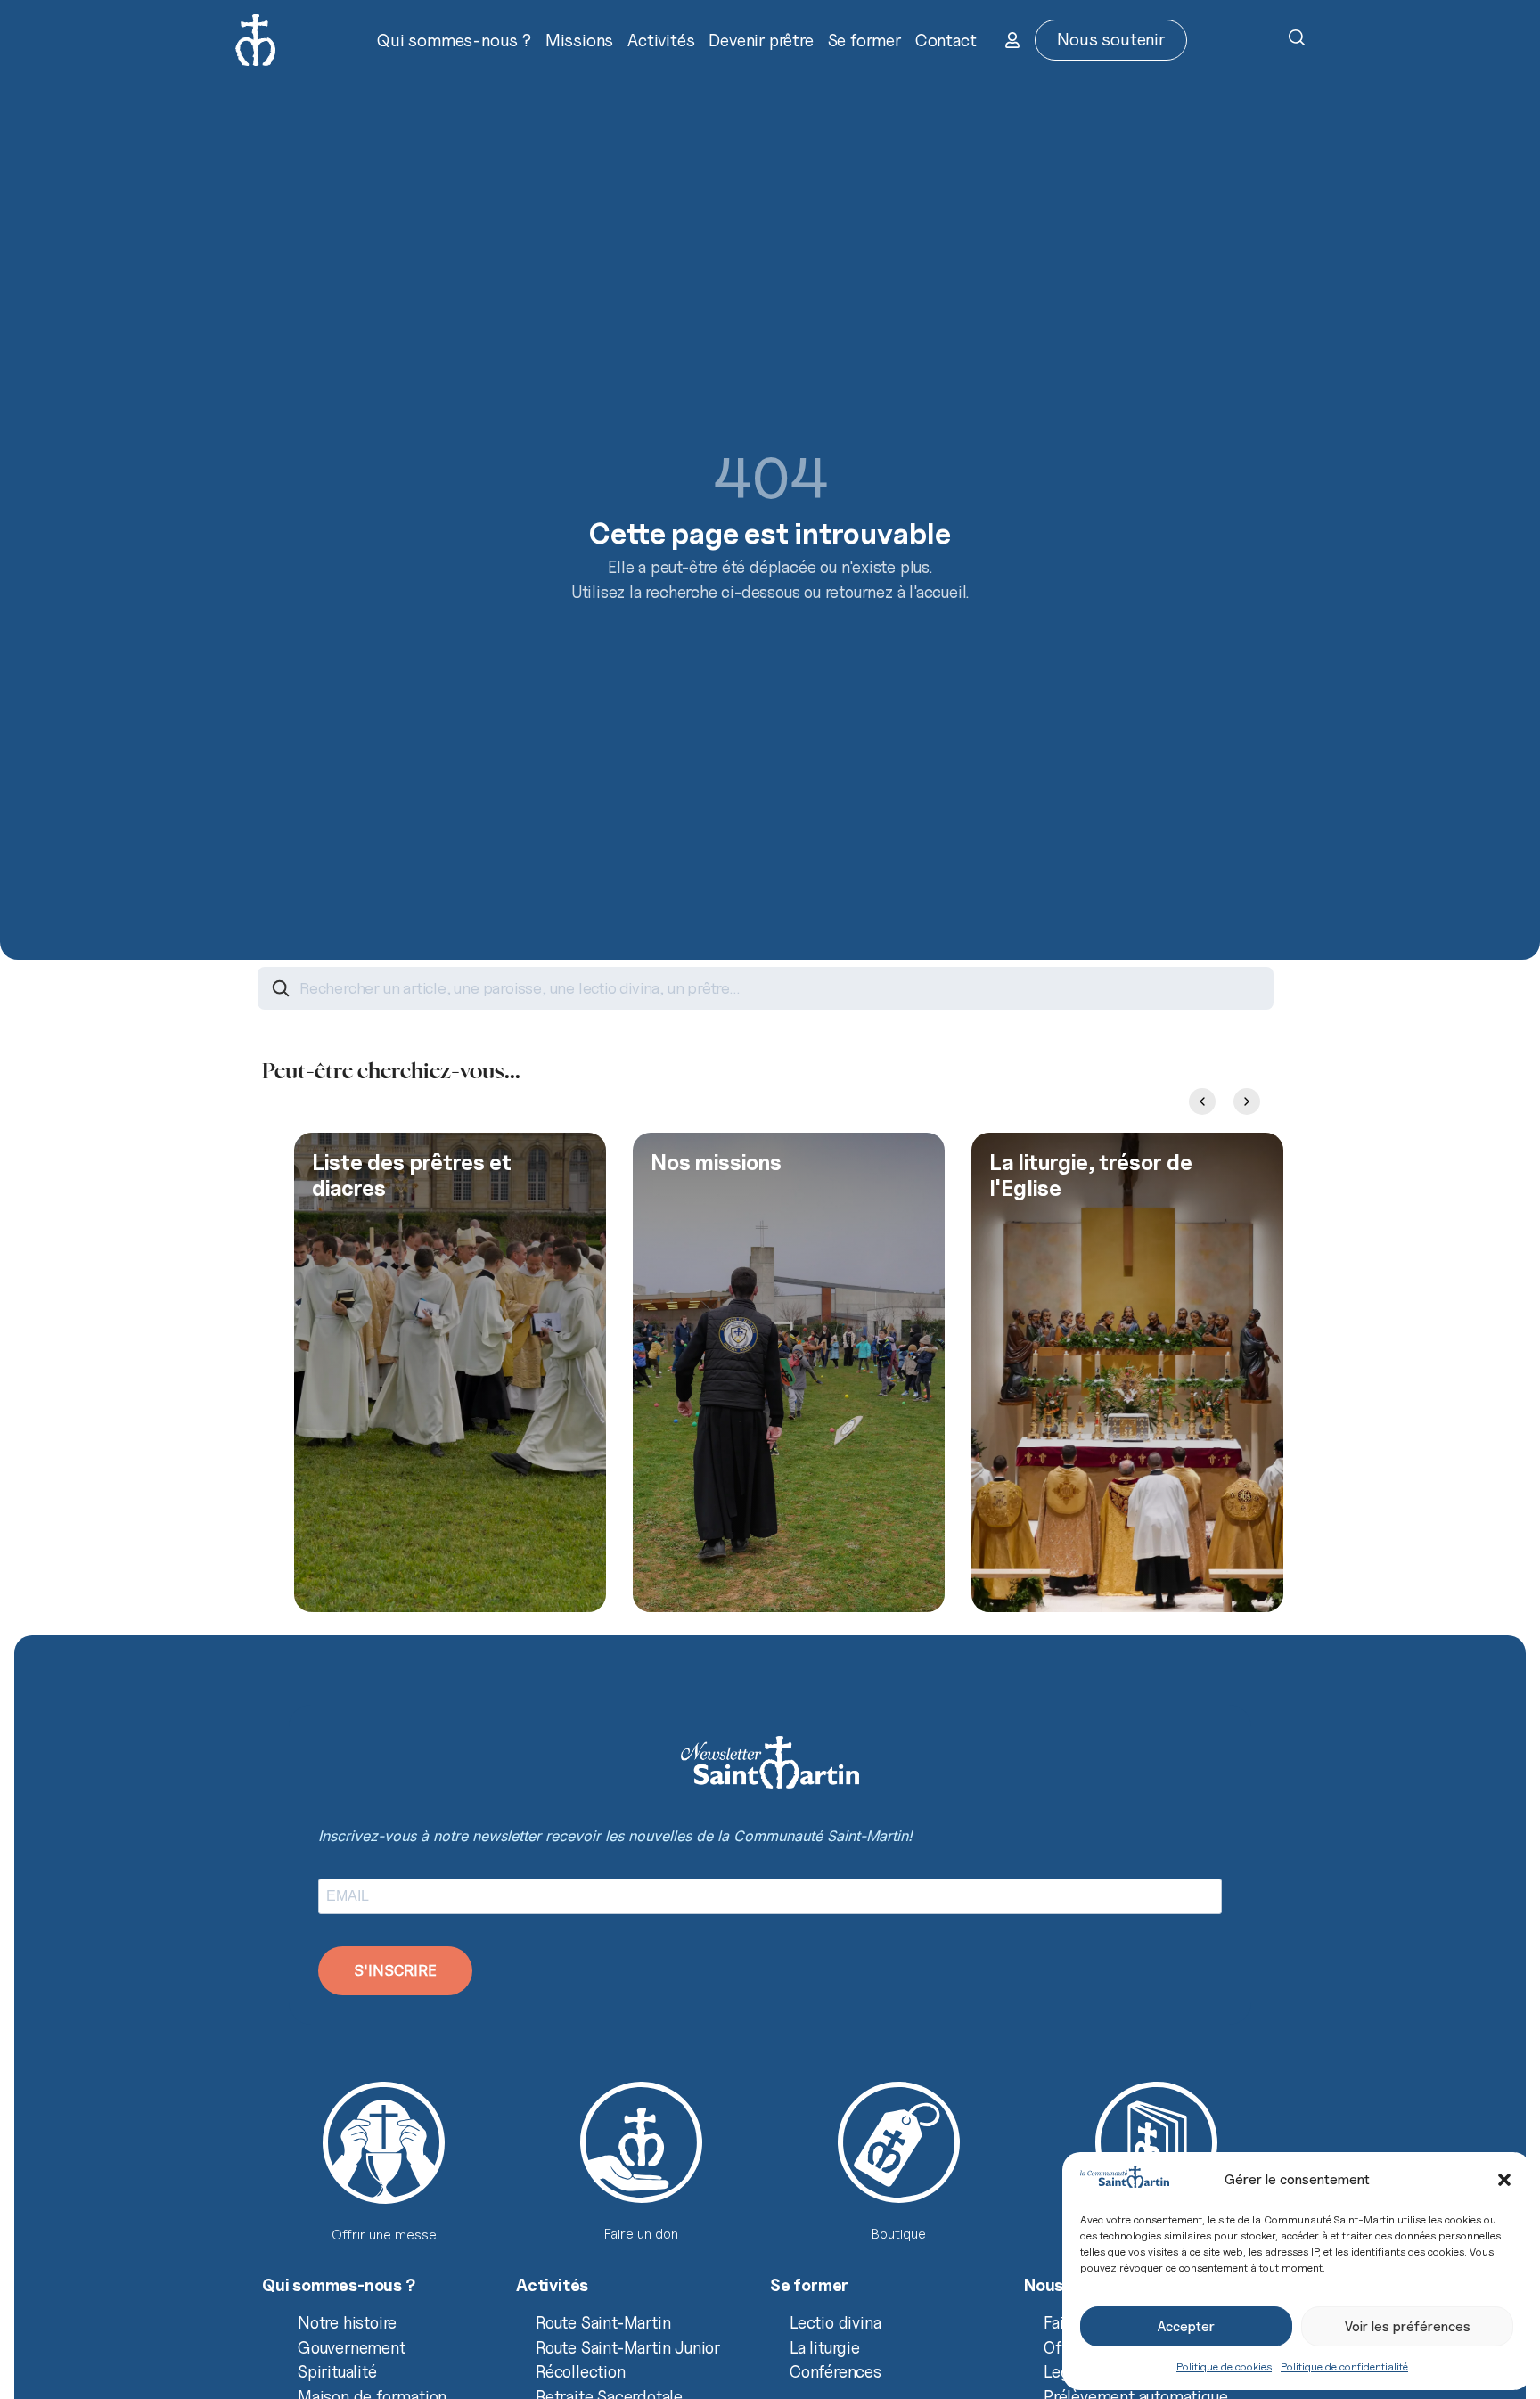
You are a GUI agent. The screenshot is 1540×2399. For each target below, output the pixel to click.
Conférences (836, 2371)
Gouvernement (352, 2347)
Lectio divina (835, 2322)
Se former (864, 40)
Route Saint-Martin (603, 2322)
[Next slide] (1247, 1101)
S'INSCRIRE (395, 1970)
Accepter (1186, 2327)
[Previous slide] (1202, 1101)
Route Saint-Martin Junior (628, 2347)
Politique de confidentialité (1344, 2366)
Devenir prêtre (761, 40)
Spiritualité (337, 2371)
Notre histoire (347, 2322)
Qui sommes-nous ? (454, 40)
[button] (1504, 2180)
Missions (579, 40)
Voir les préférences (1408, 2327)
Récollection (581, 2371)
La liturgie (825, 2347)
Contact (946, 40)
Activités (661, 40)
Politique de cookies (1224, 2366)
